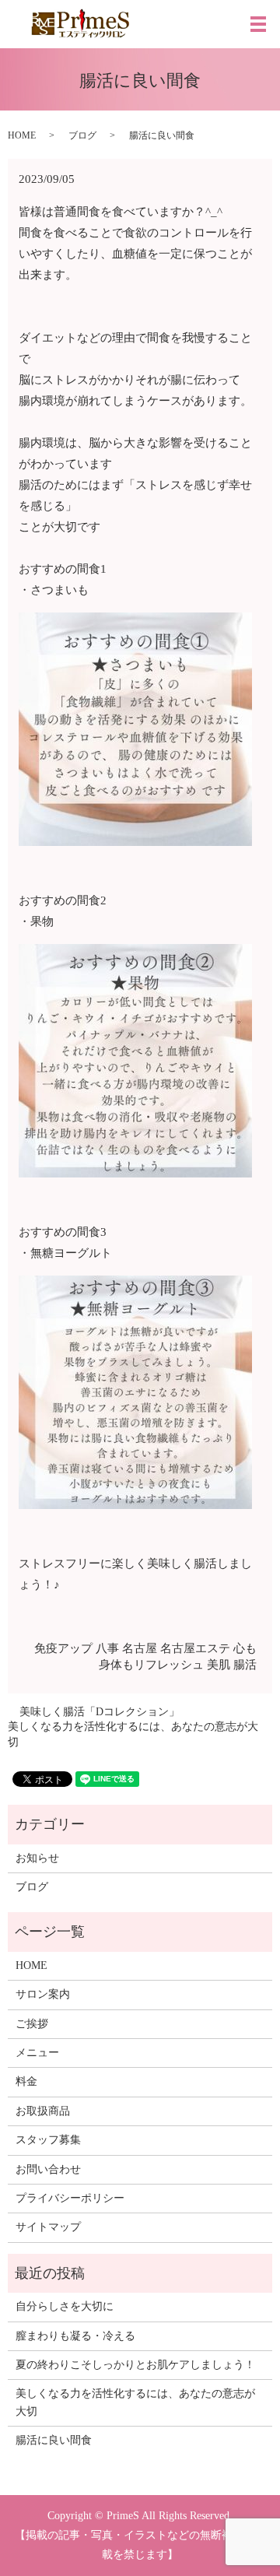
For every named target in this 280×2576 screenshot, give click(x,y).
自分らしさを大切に (65, 2306)
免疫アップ (63, 1648)
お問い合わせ (48, 2169)
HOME (22, 135)
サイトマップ (48, 2227)
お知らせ (37, 1858)
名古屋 (140, 1648)
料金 (26, 2081)
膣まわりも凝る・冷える (75, 2336)
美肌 (219, 1665)
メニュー (37, 2053)
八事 (107, 1648)
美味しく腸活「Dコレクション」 (100, 1712)
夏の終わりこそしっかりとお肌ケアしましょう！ (135, 2365)
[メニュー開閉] (258, 24)
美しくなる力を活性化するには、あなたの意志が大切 (133, 1734)
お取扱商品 (43, 2111)
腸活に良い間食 (54, 2440)
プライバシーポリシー (70, 2198)
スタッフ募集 (48, 2140)
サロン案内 (43, 1994)
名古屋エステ (195, 1648)
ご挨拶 (32, 2024)
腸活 (245, 1665)
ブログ (82, 135)
